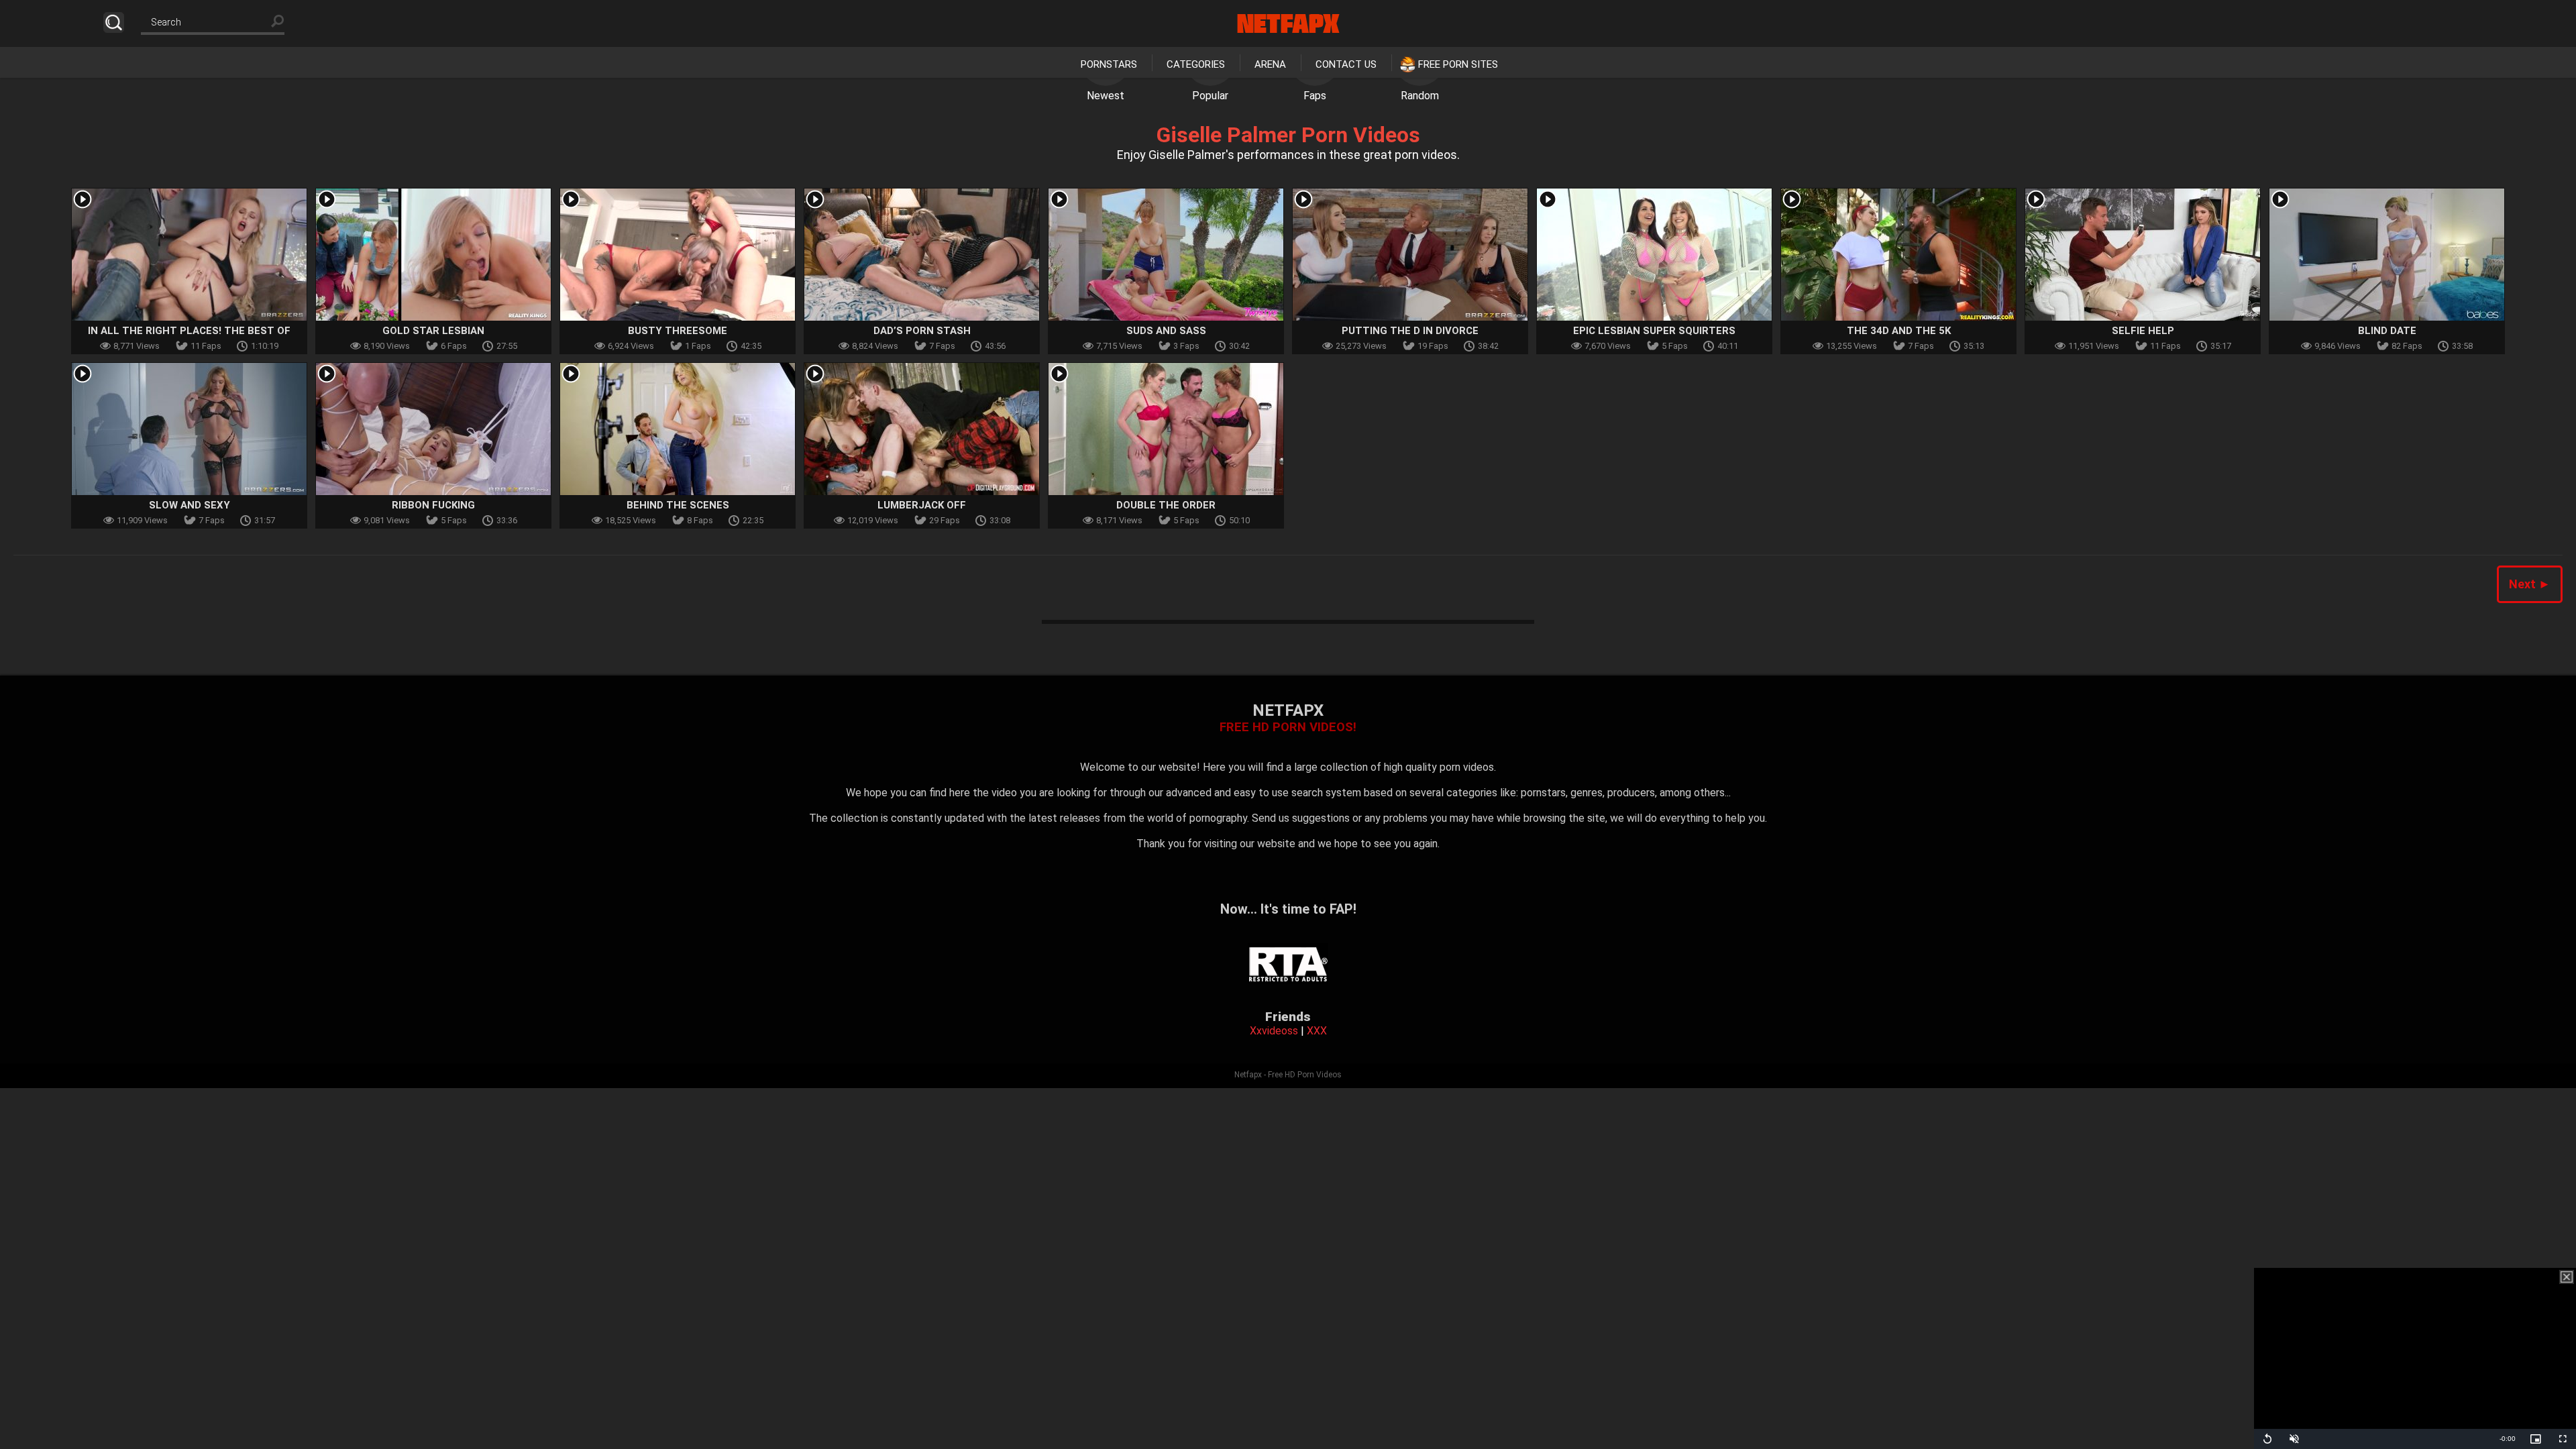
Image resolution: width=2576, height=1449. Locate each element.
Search (114, 22)
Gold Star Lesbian (433, 331)
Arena (1270, 64)
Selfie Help (2143, 331)
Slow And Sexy (190, 505)
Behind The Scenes (678, 505)
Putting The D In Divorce (1410, 331)
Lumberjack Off (922, 505)
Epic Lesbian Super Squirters (1654, 331)
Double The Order (1166, 505)
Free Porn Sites (1458, 64)
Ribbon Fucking (433, 505)
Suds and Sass (1166, 331)
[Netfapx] (1288, 23)
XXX (1317, 1031)
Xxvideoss (1274, 1031)
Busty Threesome (678, 331)
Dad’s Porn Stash (922, 331)
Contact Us (1346, 64)
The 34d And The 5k (1899, 331)
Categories (1196, 64)
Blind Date (2387, 331)
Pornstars (1109, 64)
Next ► (2530, 584)
